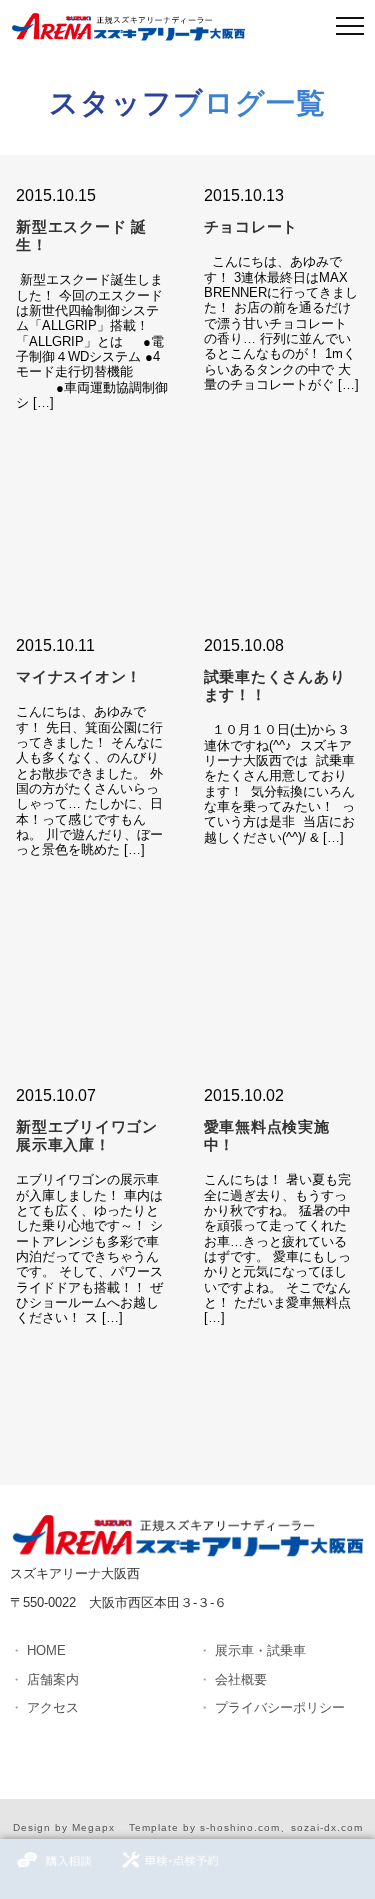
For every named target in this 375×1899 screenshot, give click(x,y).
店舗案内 (53, 1679)
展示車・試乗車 (260, 1650)
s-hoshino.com (240, 1827)
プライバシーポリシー (280, 1707)
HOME (46, 1650)
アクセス (53, 1707)
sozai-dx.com (327, 1827)
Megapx (93, 1827)
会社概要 (241, 1679)
